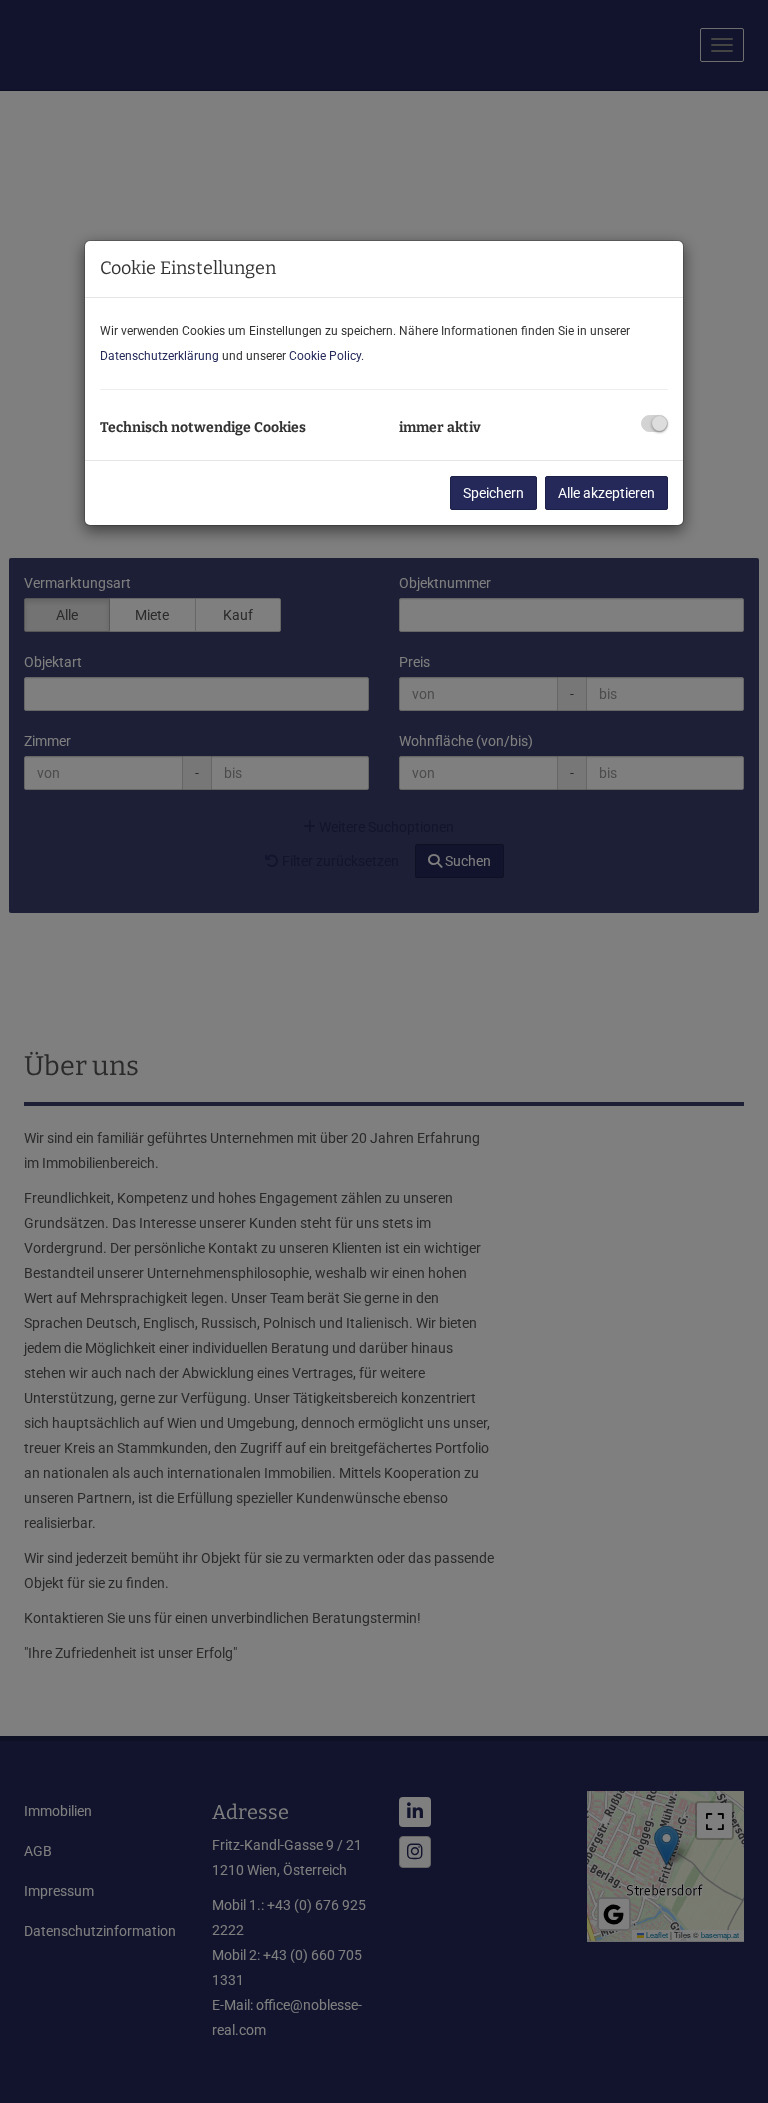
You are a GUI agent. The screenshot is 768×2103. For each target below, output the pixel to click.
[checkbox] (654, 423)
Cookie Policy (325, 356)
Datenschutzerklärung (159, 356)
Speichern (493, 493)
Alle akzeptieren (606, 493)
